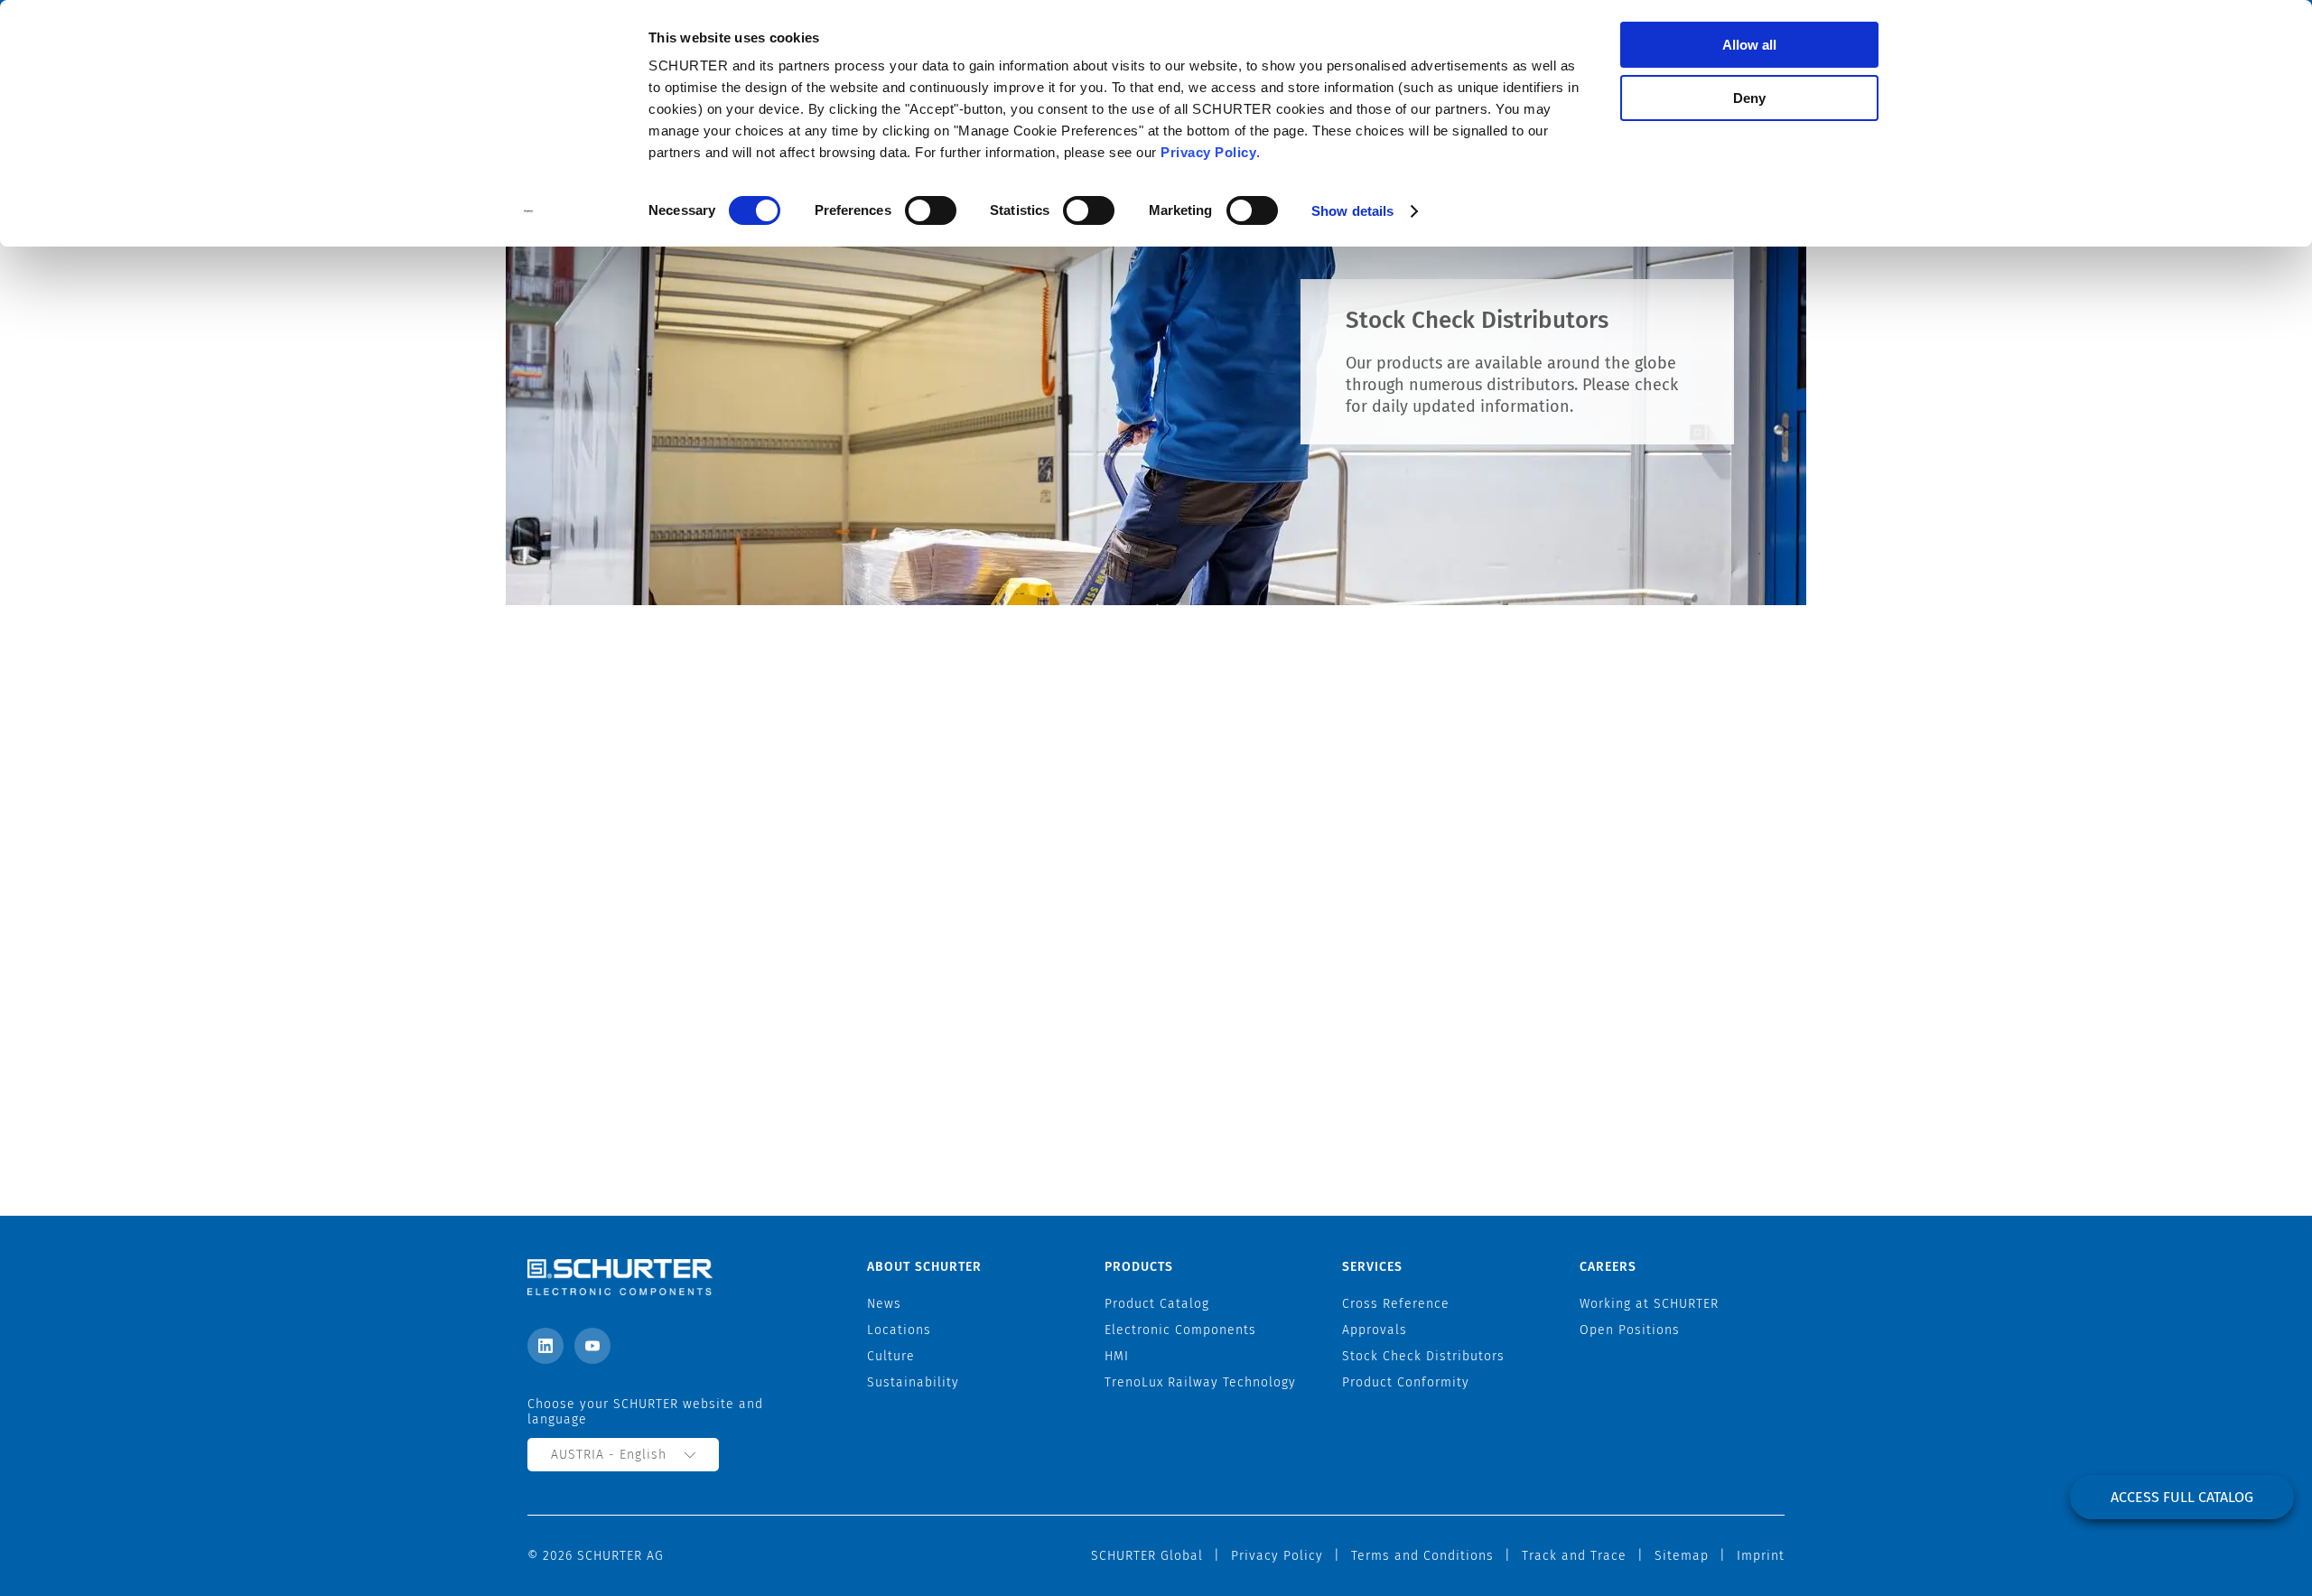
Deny (1749, 98)
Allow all (1749, 45)
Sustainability (913, 1382)
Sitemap (1682, 1556)
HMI (1117, 1356)
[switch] (931, 210)
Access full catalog (2182, 1497)
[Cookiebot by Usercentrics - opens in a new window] (529, 211)
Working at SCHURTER (1649, 1304)
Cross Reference (1396, 1304)
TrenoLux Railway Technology (1200, 1382)
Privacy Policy (1208, 152)
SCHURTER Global (1147, 1556)
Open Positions (1630, 1330)
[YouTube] (592, 1346)
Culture (891, 1356)
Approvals (1375, 1330)
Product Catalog (1157, 1304)
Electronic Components (1180, 1330)
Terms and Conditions (1422, 1556)
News (884, 1304)
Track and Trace (1574, 1556)
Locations (899, 1330)
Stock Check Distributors (1423, 1356)
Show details (1352, 211)
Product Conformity (1406, 1382)
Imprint (1761, 1556)
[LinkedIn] (545, 1346)
